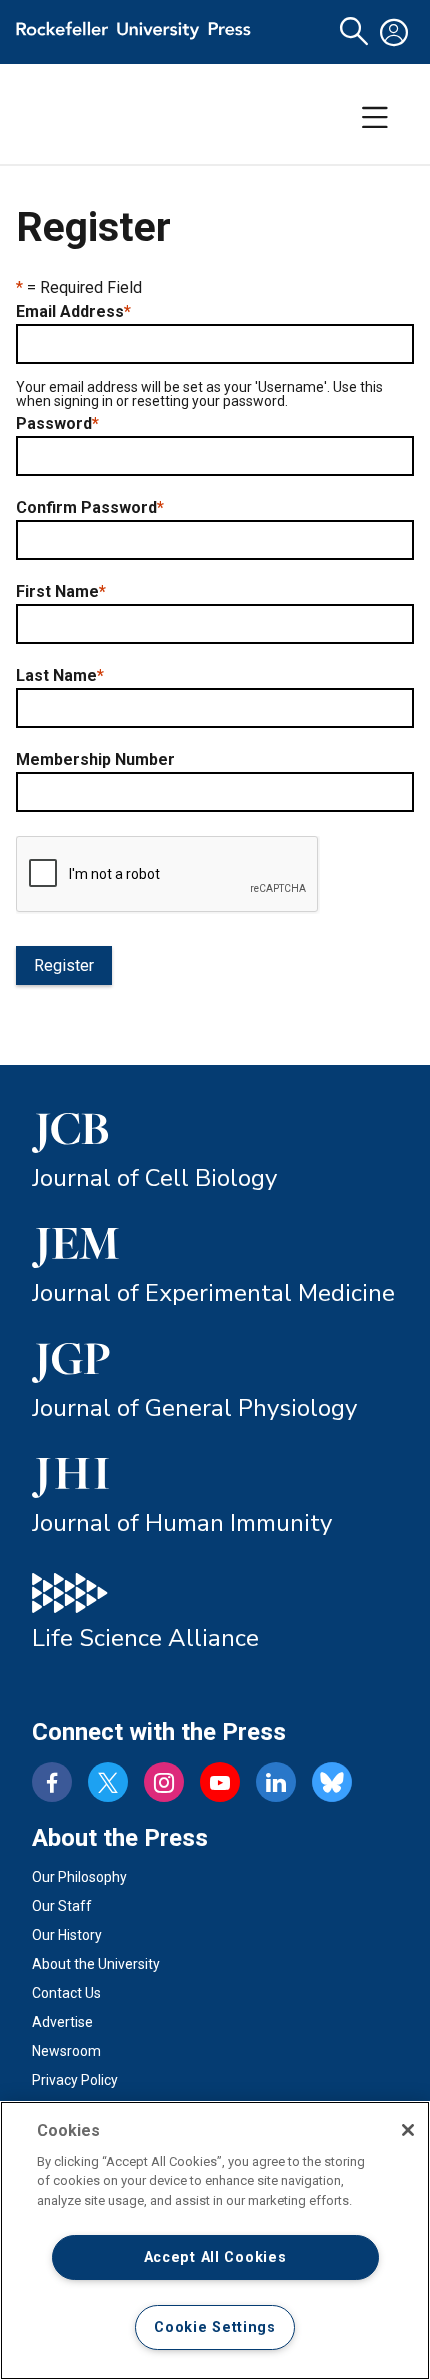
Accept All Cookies (215, 2257)
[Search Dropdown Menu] (354, 32)
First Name (61, 592)
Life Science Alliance (145, 1638)
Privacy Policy (75, 2080)
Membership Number (95, 760)
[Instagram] (164, 1782)
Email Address (73, 312)
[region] (215, 2240)
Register (64, 965)
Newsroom (66, 2051)
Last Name (60, 676)
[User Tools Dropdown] (394, 32)
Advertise (62, 2022)
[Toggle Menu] (375, 118)
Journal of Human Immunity (182, 1523)
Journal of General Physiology (194, 1408)
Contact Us (66, 1993)
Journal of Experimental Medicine (213, 1293)
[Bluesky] (332, 1782)
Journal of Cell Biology (154, 1178)
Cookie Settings (215, 2327)
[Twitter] (108, 1782)
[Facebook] (52, 1782)
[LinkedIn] (276, 1782)
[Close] (408, 2130)
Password (57, 424)
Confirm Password (90, 508)
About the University (96, 1964)
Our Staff (62, 1906)
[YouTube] (220, 1782)
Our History (67, 1935)
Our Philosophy (79, 1877)
